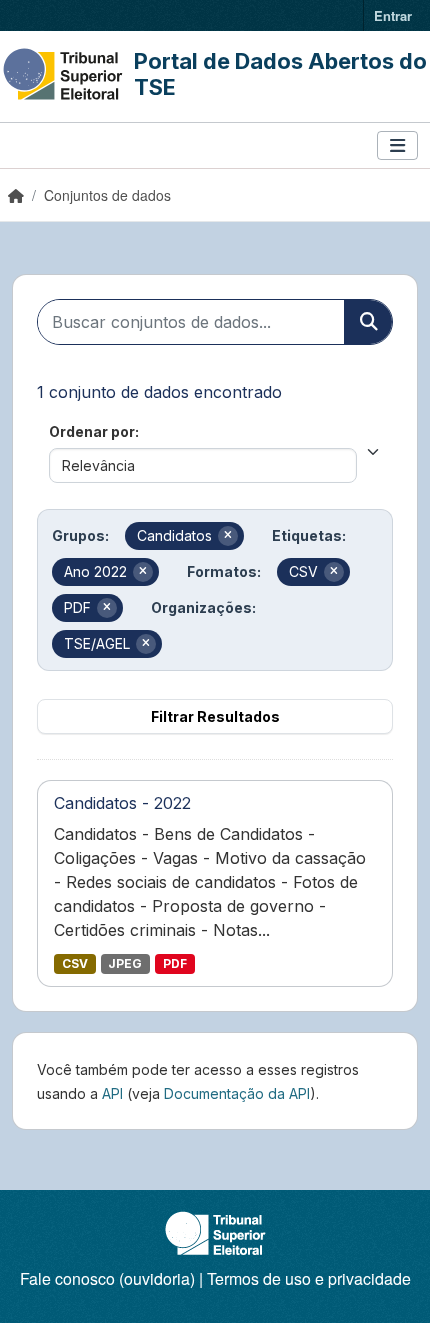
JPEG (125, 963)
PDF (175, 963)
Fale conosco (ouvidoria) (107, 1278)
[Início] (16, 195)
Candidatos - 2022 (122, 803)
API (112, 1093)
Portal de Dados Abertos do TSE (280, 74)
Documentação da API (237, 1093)
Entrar (393, 15)
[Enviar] (368, 322)
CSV (75, 963)
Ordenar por (92, 431)
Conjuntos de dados (107, 195)
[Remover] (228, 536)
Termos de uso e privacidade (309, 1278)
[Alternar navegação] (397, 145)
